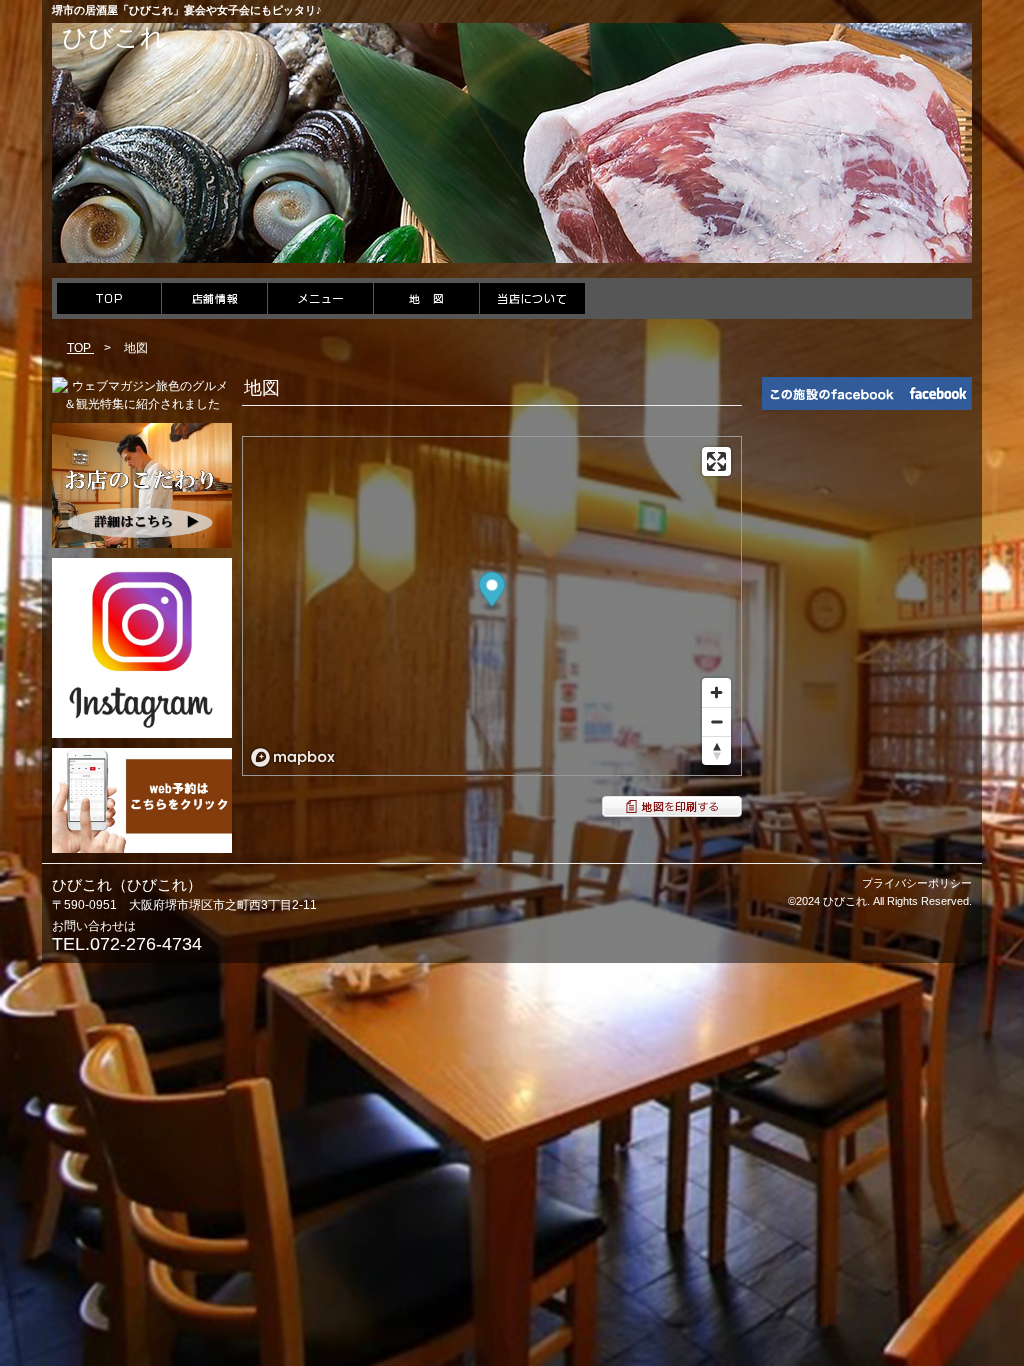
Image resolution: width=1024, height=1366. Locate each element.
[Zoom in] (716, 692)
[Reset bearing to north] (716, 750)
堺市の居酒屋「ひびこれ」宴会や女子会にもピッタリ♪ (187, 10)
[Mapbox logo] (293, 757)
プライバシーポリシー (917, 883)
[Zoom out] (716, 721)
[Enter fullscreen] (716, 461)
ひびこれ (114, 37)
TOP (80, 348)
